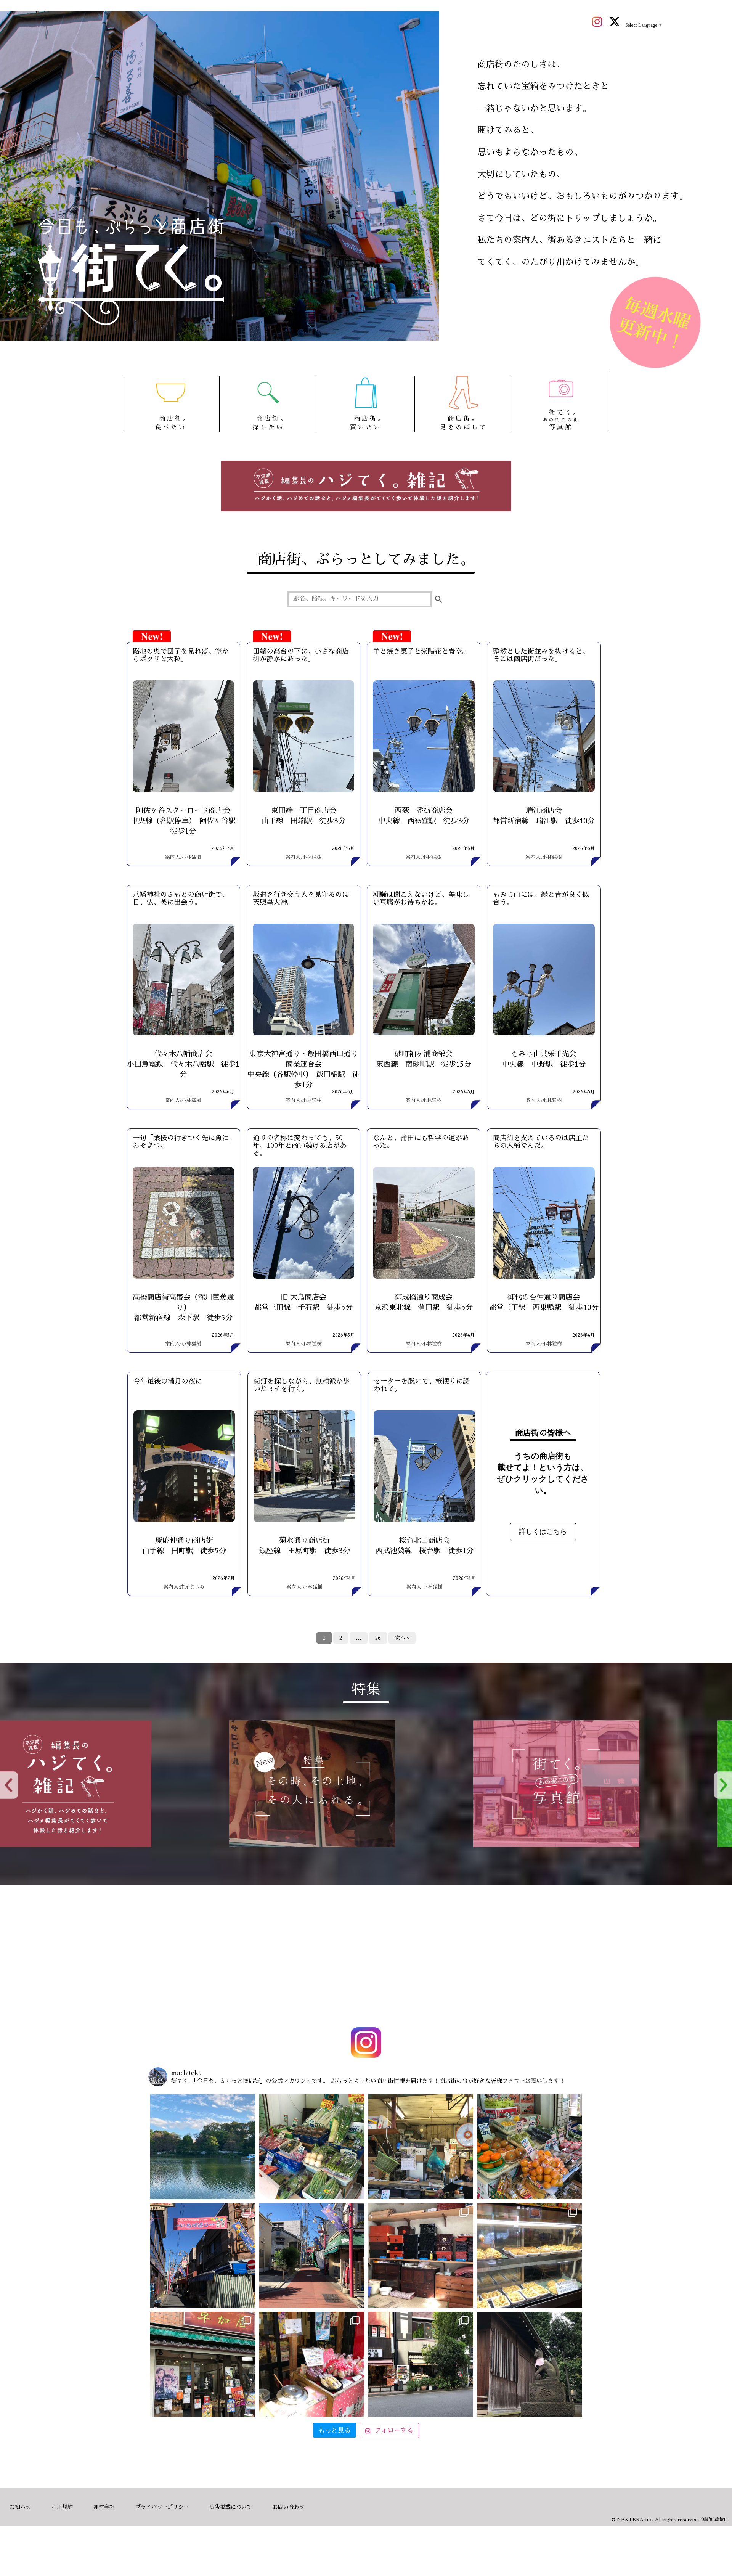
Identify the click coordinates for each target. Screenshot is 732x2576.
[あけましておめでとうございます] (203, 2147)
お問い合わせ (289, 2507)
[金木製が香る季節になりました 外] (421, 2364)
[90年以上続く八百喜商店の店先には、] (421, 2147)
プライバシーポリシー (162, 2507)
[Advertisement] (366, 1958)
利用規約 (62, 2507)
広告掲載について (231, 2507)
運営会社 (104, 2507)
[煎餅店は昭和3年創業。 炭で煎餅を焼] (203, 2364)
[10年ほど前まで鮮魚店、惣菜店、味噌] (203, 2256)
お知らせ (20, 2507)
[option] (122, 1784)
